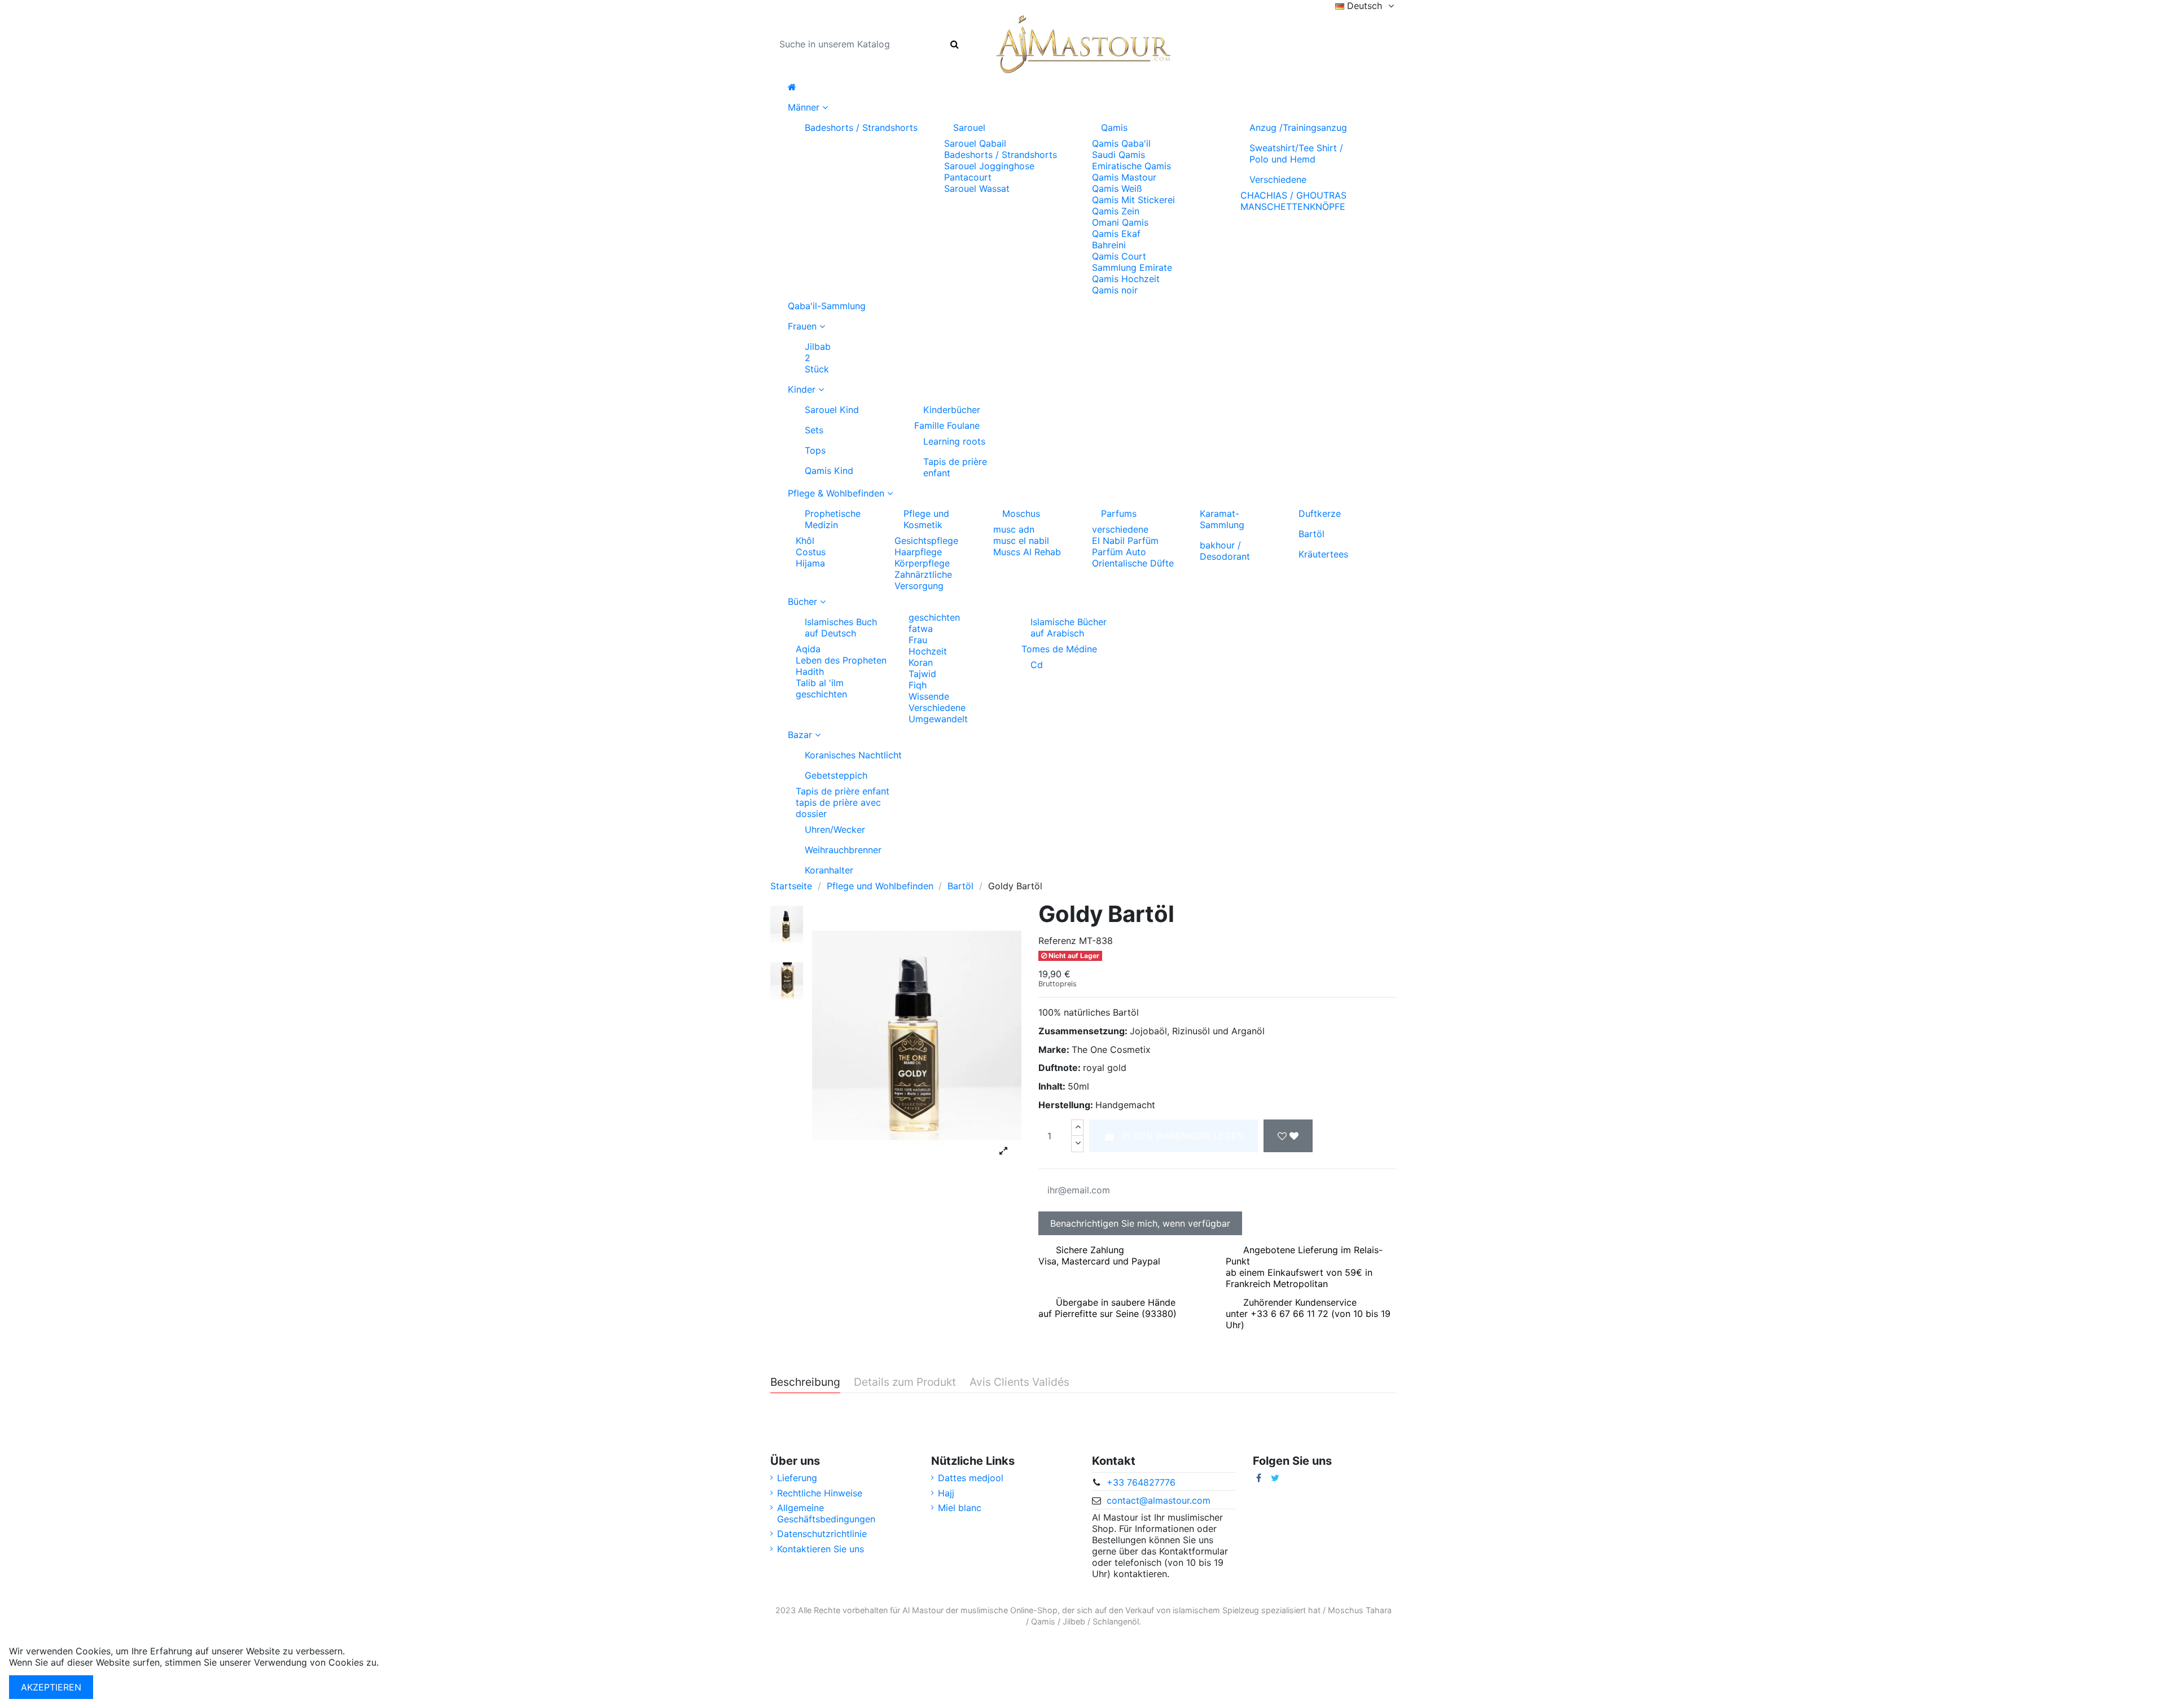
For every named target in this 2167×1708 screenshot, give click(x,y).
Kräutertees (1323, 554)
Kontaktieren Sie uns (821, 1549)
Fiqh (918, 685)
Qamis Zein (1116, 211)
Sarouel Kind (832, 410)
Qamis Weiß (1117, 188)
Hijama (810, 563)
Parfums (1119, 513)
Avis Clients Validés (1019, 1382)
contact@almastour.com (1159, 1500)
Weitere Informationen (429, 1662)
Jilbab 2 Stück (818, 358)
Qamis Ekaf (1116, 234)
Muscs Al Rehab (1027, 552)
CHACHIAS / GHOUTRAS (1293, 195)
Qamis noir (1115, 290)
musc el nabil (1021, 541)
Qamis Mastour (1124, 177)
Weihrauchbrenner (843, 850)
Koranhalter (829, 870)
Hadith (810, 671)
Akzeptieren (51, 1687)
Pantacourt (968, 177)
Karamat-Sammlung (1222, 519)
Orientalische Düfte (1133, 563)
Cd (1037, 665)
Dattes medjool (971, 1478)
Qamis (1114, 128)
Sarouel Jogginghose (989, 166)
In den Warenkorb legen (1183, 1136)
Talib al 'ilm (820, 683)
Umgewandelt (938, 719)
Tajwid (922, 674)
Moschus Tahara (1360, 1610)
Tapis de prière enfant (955, 467)
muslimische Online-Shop (1009, 1610)
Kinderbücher (952, 410)
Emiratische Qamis (1131, 166)
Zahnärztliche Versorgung (923, 580)
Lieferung (797, 1478)
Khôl (805, 541)
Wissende (929, 696)
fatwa (921, 629)
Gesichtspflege (926, 541)
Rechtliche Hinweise (820, 1493)
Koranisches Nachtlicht (853, 755)
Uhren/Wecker (835, 829)
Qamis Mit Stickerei (1133, 200)
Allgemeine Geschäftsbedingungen (826, 1513)
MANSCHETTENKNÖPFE (1293, 207)
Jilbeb (1074, 1621)
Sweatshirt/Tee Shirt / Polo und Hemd (1296, 153)
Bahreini (1109, 245)
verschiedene (1120, 529)
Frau (918, 640)
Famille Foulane (947, 425)
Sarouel (969, 128)
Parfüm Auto (1119, 552)
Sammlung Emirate (1132, 267)
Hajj (946, 1493)
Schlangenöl (1116, 1621)
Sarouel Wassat (977, 188)
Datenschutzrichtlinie (822, 1534)
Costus (811, 552)
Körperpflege (922, 563)
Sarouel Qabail (975, 143)
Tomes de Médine (1059, 649)
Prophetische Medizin (833, 519)
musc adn (1014, 529)
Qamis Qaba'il (1121, 143)
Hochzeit (928, 651)
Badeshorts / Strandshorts (861, 128)
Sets (814, 430)
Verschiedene (1278, 179)
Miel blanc (960, 1508)
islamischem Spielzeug (1216, 1610)
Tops (815, 450)
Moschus (1021, 513)
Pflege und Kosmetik (926, 519)
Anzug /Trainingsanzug (1298, 128)
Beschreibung (805, 1382)
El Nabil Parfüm (1125, 541)
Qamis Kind (829, 471)
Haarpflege (918, 552)
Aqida (808, 649)
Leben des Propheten (841, 660)
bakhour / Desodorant (1225, 551)
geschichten (821, 694)
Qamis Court (1119, 256)
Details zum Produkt (905, 1382)
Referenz (1057, 941)
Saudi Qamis (1118, 155)
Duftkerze (1320, 513)
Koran (921, 662)
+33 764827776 (1141, 1482)
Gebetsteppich (836, 775)
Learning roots (954, 441)
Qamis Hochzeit (1126, 279)
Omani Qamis (1120, 222)
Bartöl (1311, 534)
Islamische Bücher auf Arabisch (1069, 627)
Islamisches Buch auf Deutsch (841, 627)
